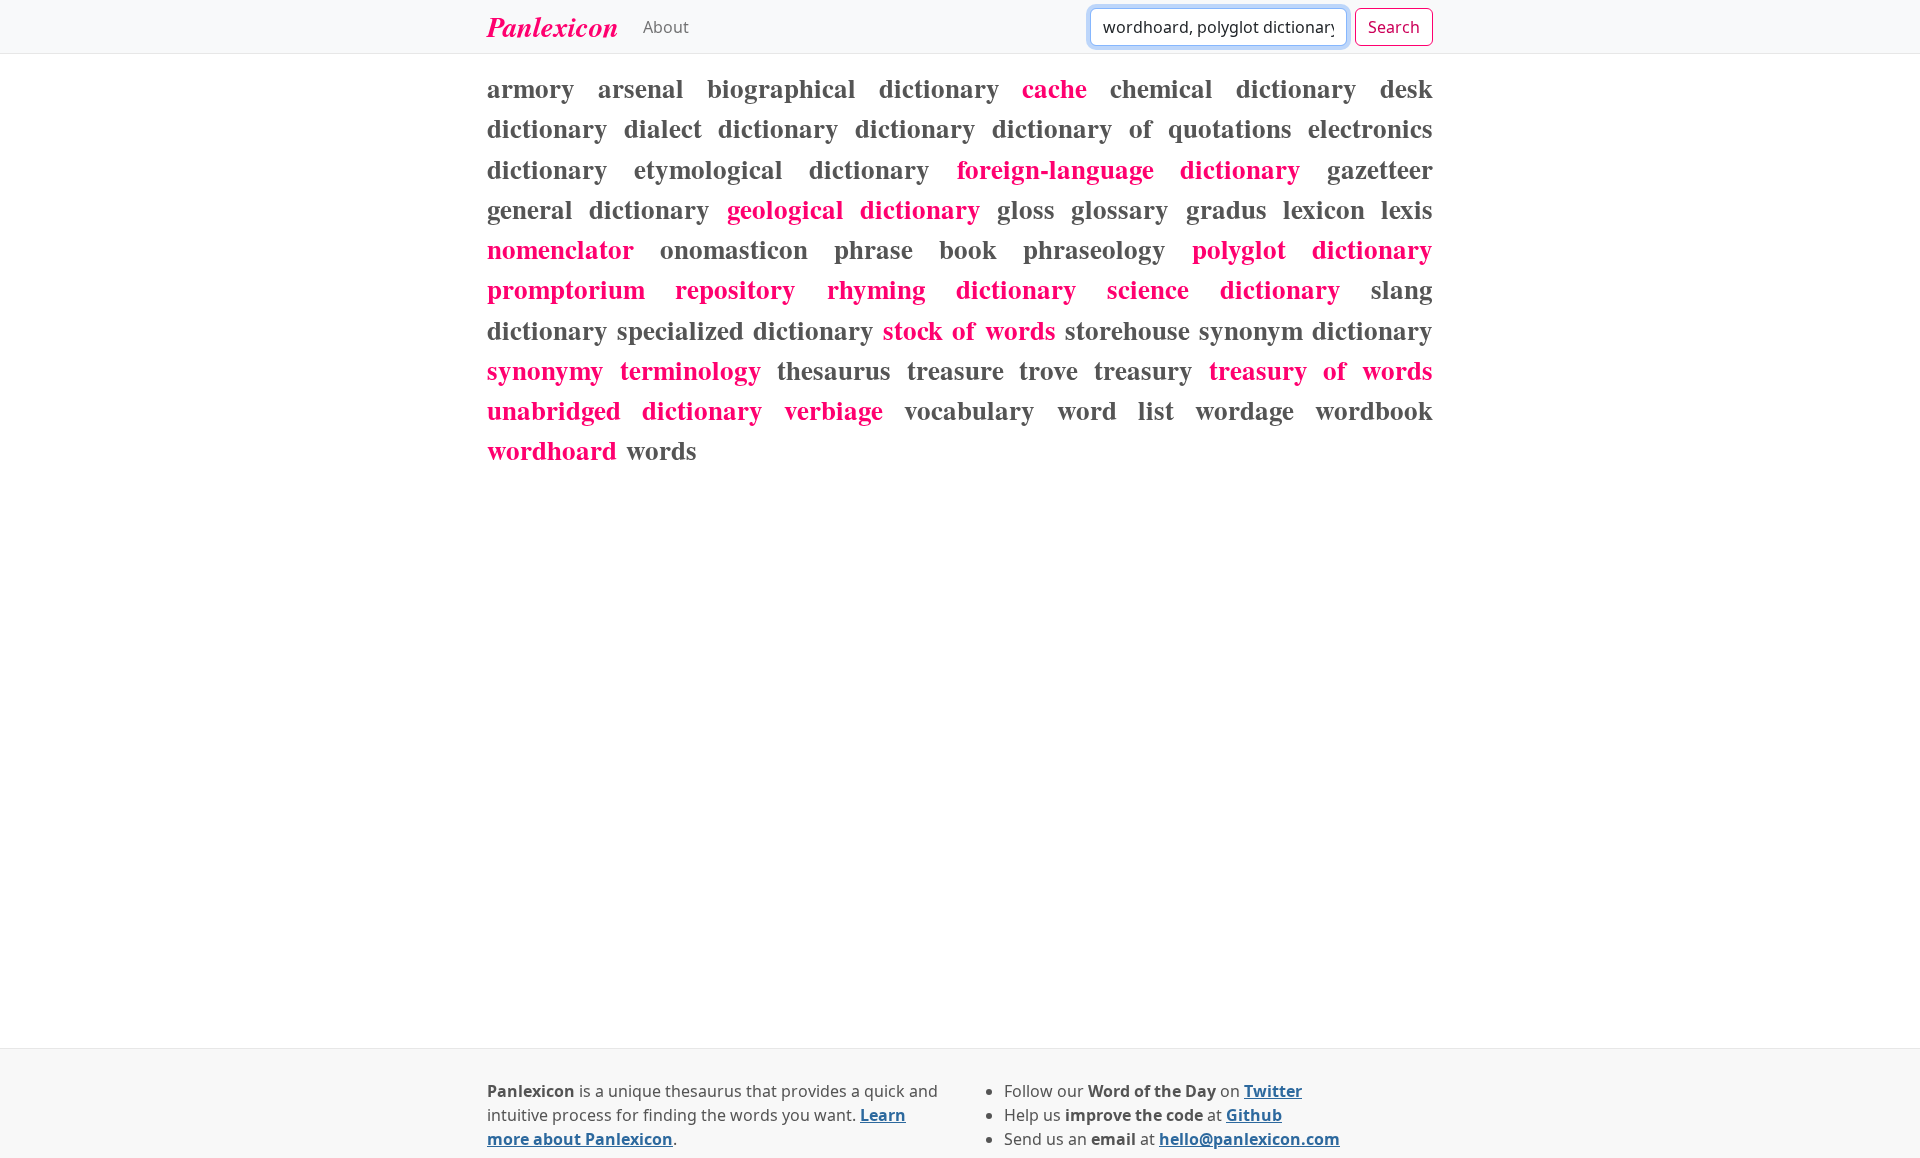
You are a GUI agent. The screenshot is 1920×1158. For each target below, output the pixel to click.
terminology (691, 369)
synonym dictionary (1316, 329)
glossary (1120, 208)
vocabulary (969, 409)
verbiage (833, 409)
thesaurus (834, 369)
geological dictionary (854, 208)
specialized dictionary (745, 329)
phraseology (1094, 248)
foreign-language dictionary (1129, 168)
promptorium (566, 288)
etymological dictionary (782, 168)
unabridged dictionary (625, 409)
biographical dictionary (853, 87)
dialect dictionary (731, 127)
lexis (1407, 208)
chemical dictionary (1233, 87)
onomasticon (734, 248)
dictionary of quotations (1142, 127)
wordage (1244, 409)
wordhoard (552, 449)
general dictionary (598, 208)
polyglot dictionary (1312, 248)
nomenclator (560, 248)
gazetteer (1380, 168)
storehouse (1127, 329)
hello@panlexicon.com (1249, 1139)
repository (735, 288)
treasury (1143, 369)
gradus (1226, 208)
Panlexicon (553, 26)
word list (1115, 409)
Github (1254, 1115)
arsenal (641, 87)
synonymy (545, 369)
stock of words (969, 329)
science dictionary (1223, 288)
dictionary (915, 127)
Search (1394, 27)
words (661, 449)
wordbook (1374, 409)
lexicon (1324, 208)
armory (531, 87)
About (666, 27)
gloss (1026, 208)
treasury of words (1321, 369)
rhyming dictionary (952, 288)
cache (1054, 87)
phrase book (915, 248)
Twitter (1273, 1091)
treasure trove (993, 369)
